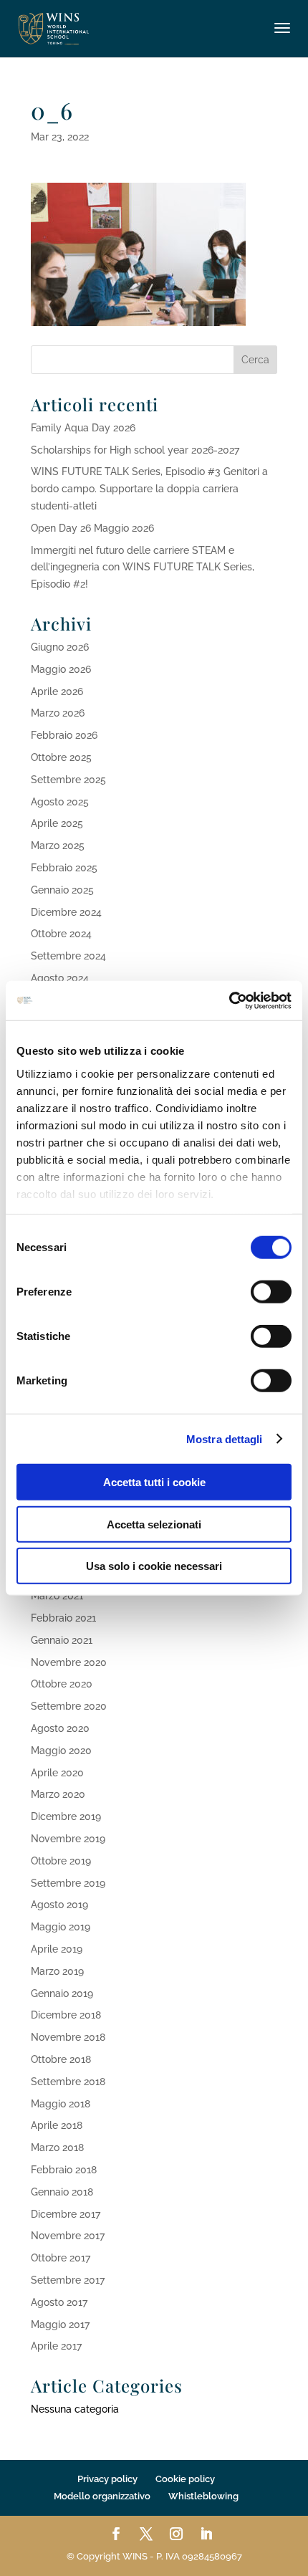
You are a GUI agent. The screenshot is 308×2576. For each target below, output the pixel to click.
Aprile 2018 (57, 2125)
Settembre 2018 (68, 2082)
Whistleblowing (203, 2496)
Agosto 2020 (60, 1728)
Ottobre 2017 (61, 2258)
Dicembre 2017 (66, 2214)
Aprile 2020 (57, 1773)
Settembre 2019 (68, 1883)
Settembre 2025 (68, 780)
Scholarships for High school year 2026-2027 (135, 450)
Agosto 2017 (59, 2302)
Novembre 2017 (68, 2236)
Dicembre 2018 (66, 2015)
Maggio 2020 (61, 1751)
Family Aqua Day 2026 (83, 428)
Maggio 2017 (60, 2324)
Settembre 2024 (68, 956)
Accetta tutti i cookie (154, 1482)
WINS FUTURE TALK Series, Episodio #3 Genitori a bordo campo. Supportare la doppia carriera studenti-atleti (149, 489)
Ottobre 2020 (62, 1684)
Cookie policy (185, 2479)
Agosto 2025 (60, 802)
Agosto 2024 (60, 978)
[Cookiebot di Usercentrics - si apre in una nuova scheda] (229, 1000)
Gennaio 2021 (62, 1640)
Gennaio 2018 (62, 2192)
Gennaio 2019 (62, 1993)
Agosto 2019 (59, 1905)
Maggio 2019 (61, 1927)
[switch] (271, 1292)
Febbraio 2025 (64, 868)
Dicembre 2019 (66, 1816)
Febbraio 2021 (63, 1618)
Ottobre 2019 (61, 1861)
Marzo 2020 (58, 1794)
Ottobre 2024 (61, 934)
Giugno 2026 (60, 647)
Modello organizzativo (102, 2496)
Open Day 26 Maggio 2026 (92, 528)
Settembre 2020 (69, 1706)
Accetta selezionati (154, 1524)
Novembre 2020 (69, 1662)
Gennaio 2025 (62, 890)
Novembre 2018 (68, 2037)
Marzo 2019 (57, 1971)
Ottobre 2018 (61, 2059)
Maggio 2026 (61, 669)
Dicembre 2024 (66, 912)
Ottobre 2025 (61, 757)
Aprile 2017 (56, 2346)
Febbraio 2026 (64, 735)
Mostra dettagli (225, 1438)
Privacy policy (107, 2479)
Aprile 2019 (57, 1949)
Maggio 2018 (61, 2104)
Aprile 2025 (57, 823)
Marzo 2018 (57, 2148)
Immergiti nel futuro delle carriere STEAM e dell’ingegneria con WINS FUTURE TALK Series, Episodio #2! (143, 568)
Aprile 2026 (57, 691)
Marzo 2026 (58, 713)
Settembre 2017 (68, 2280)
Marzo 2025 (58, 846)
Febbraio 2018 (64, 2170)
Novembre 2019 (68, 1839)
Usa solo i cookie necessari (154, 1566)
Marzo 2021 (57, 1596)
